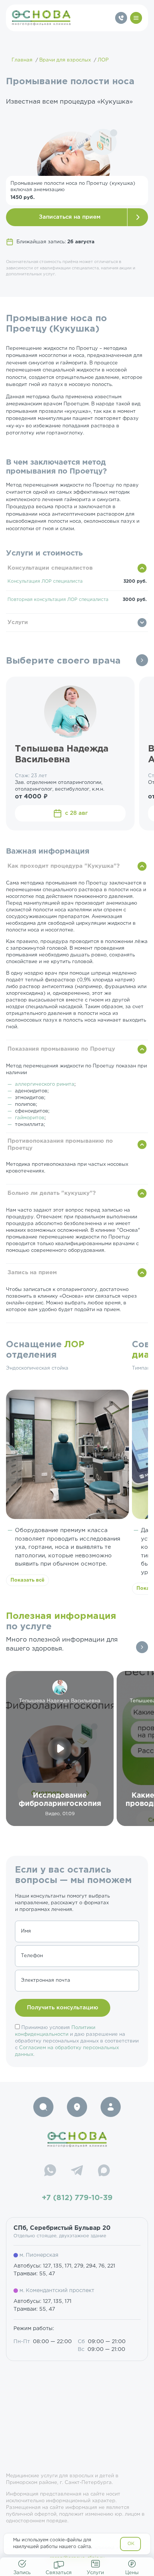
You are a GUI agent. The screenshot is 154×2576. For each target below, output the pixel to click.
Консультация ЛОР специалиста (45, 581)
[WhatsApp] (50, 2171)
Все (142, 660)
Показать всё (27, 1580)
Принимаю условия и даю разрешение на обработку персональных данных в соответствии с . (77, 2041)
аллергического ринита (45, 1084)
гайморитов (30, 1118)
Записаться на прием (70, 217)
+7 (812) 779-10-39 (77, 2198)
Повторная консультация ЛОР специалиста (58, 600)
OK (131, 2544)
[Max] (104, 2171)
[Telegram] (77, 2171)
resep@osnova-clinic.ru (77, 2558)
